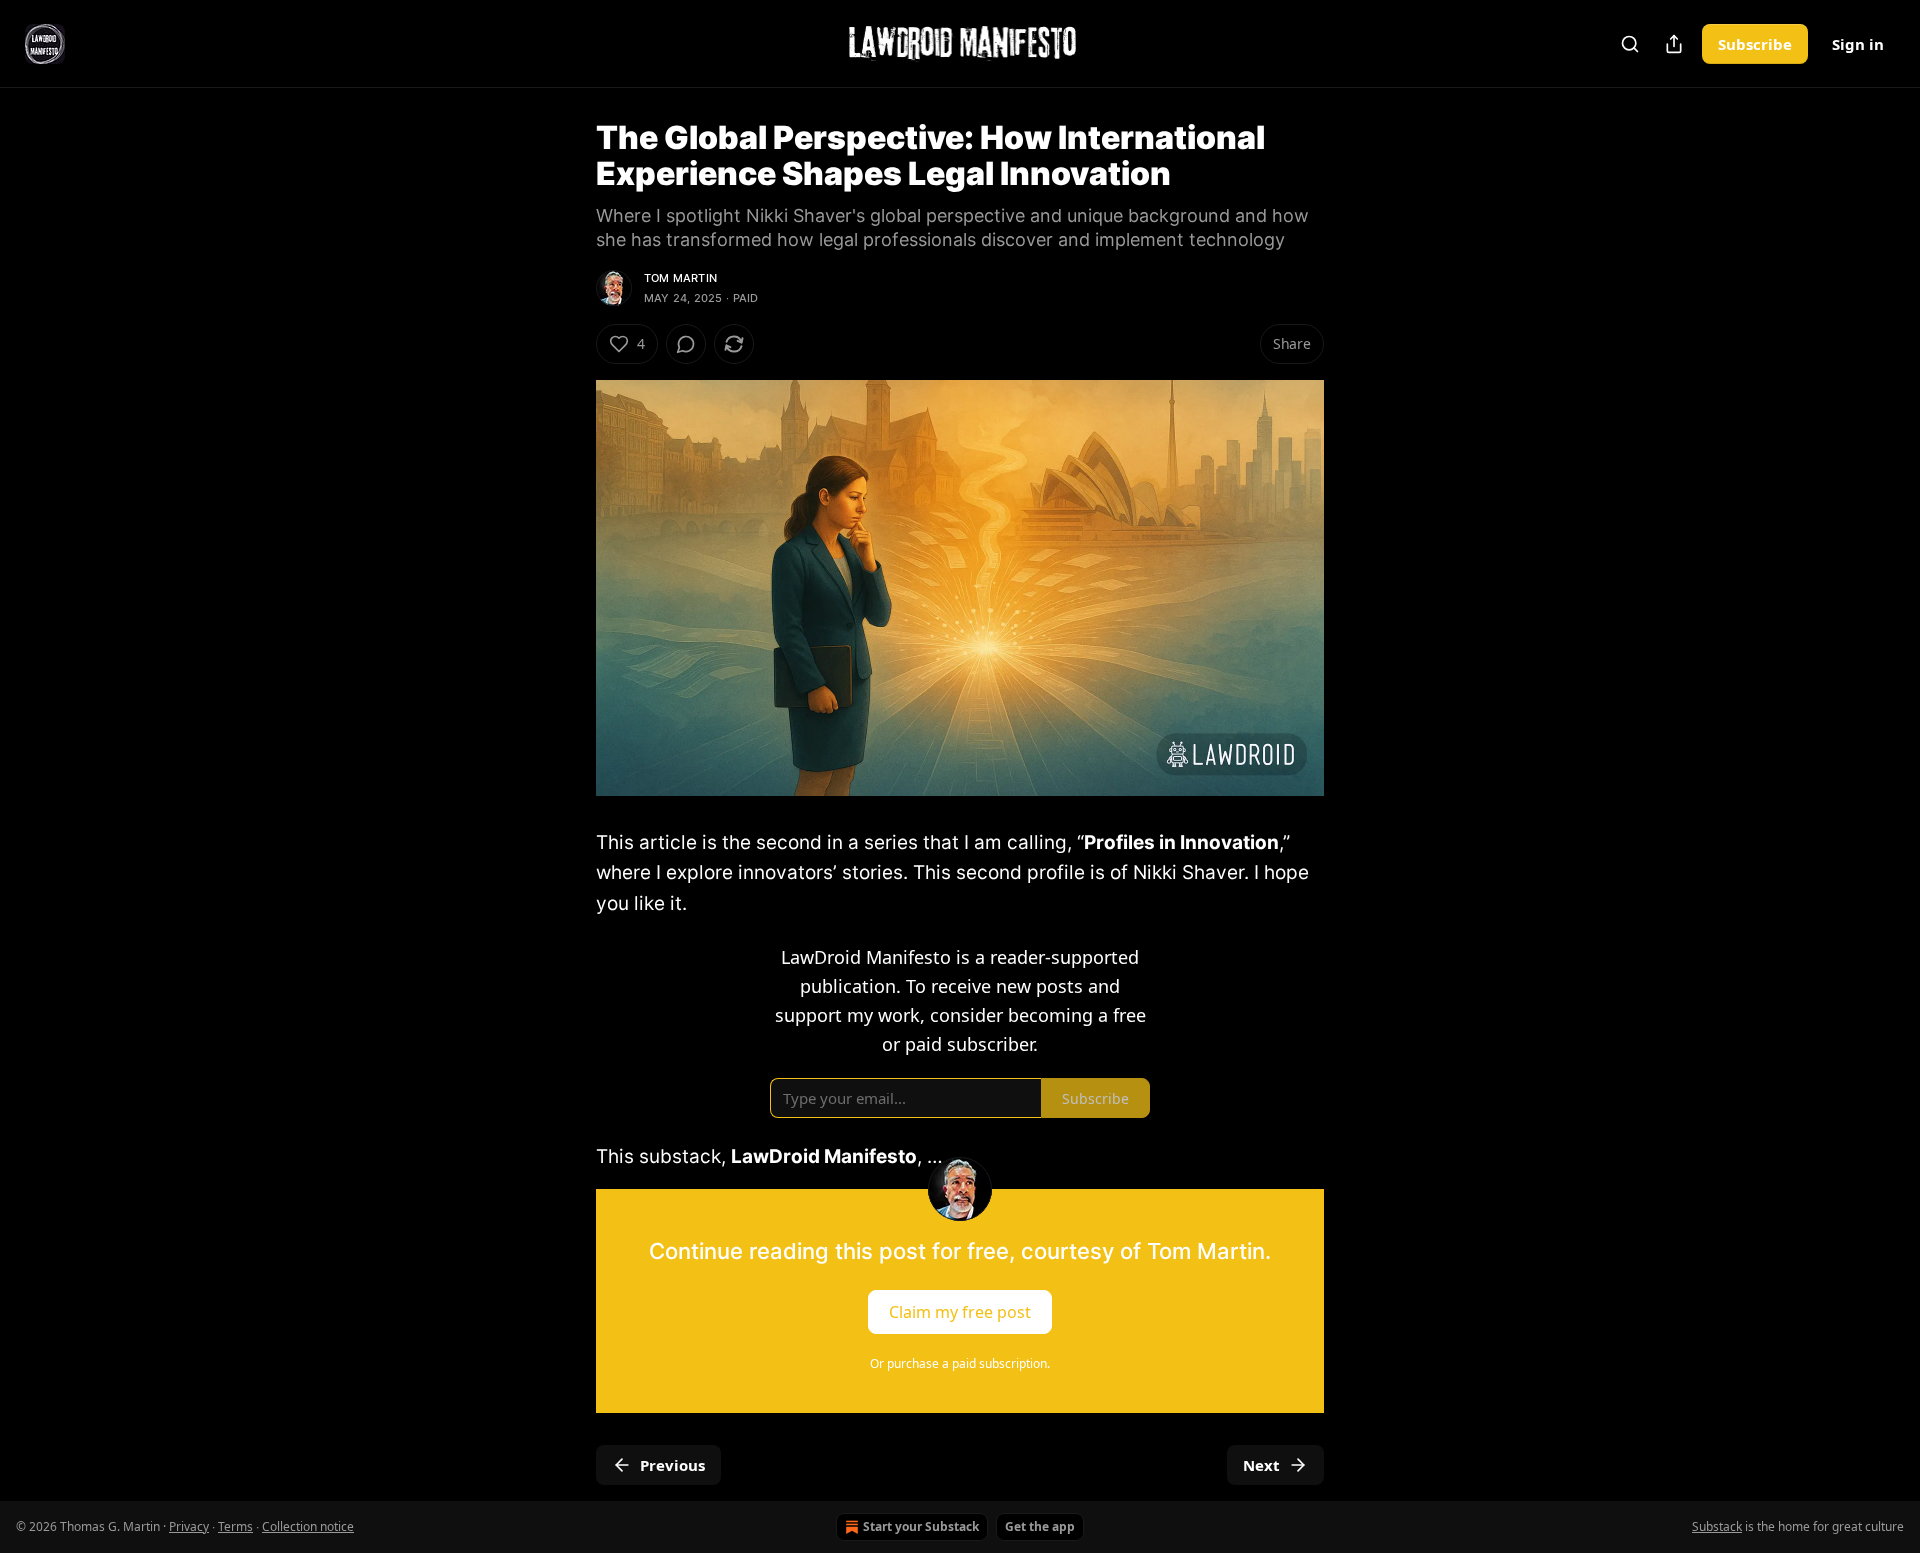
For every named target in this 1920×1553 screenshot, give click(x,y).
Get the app (1040, 1526)
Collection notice (308, 1526)
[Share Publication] (1674, 44)
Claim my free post (960, 1311)
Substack (1717, 1526)
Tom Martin (680, 278)
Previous (672, 1465)
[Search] (1630, 44)
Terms (235, 1526)
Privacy (189, 1526)
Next (1261, 1465)
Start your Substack (921, 1526)
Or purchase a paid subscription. (960, 1363)
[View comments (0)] (686, 344)
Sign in (1858, 44)
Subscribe (1755, 44)
